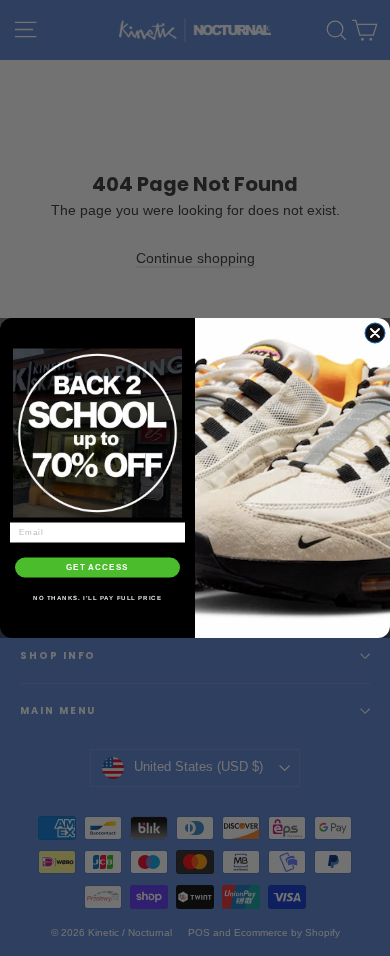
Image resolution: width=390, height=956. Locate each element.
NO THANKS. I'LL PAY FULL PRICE (97, 597)
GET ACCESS (97, 567)
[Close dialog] (375, 333)
